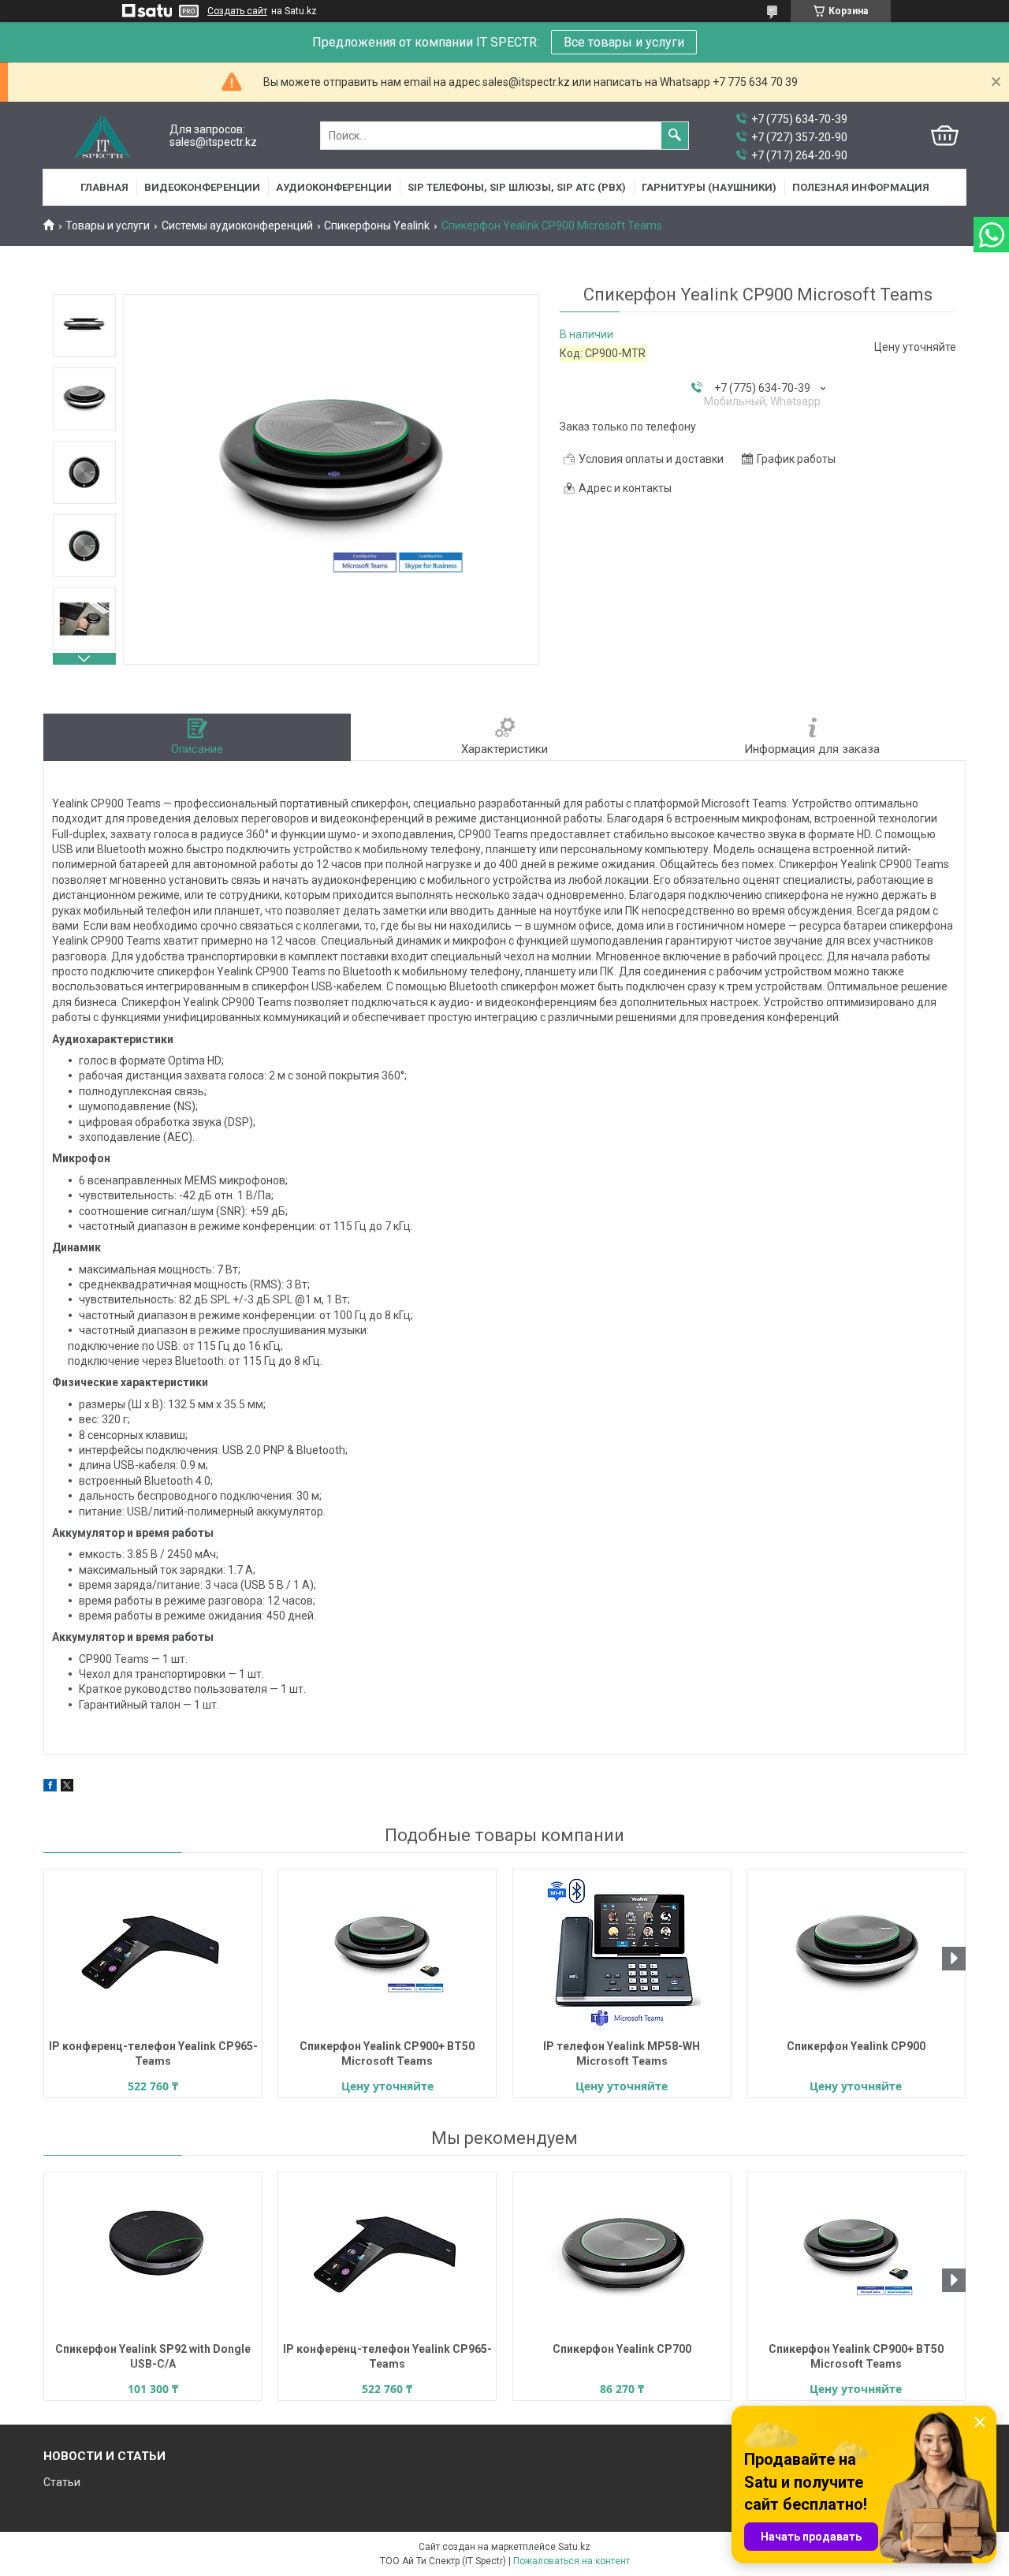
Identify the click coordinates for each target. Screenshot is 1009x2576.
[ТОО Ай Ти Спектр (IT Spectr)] (102, 136)
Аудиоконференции (334, 187)
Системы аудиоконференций (237, 226)
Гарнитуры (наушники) (709, 187)
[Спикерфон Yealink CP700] (622, 2255)
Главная (104, 187)
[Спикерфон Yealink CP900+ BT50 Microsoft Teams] (387, 1952)
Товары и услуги (108, 226)
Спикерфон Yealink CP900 (856, 2046)
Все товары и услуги (624, 42)
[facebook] (50, 1788)
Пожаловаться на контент (572, 2561)
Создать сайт (237, 11)
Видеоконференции (202, 187)
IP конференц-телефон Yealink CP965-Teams (153, 2054)
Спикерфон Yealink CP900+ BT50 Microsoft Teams (387, 2054)
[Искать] (675, 136)
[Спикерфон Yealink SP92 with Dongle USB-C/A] (153, 2255)
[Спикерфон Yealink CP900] (856, 1952)
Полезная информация (861, 187)
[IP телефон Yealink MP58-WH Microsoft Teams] (622, 1952)
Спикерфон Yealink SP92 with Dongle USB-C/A (153, 2356)
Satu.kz (574, 2547)
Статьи (62, 2482)
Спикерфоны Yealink (377, 226)
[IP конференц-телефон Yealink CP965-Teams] (153, 1952)
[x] (67, 1788)
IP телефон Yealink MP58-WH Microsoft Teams (622, 2054)
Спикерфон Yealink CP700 (622, 2349)
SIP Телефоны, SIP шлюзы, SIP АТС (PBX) (517, 187)
